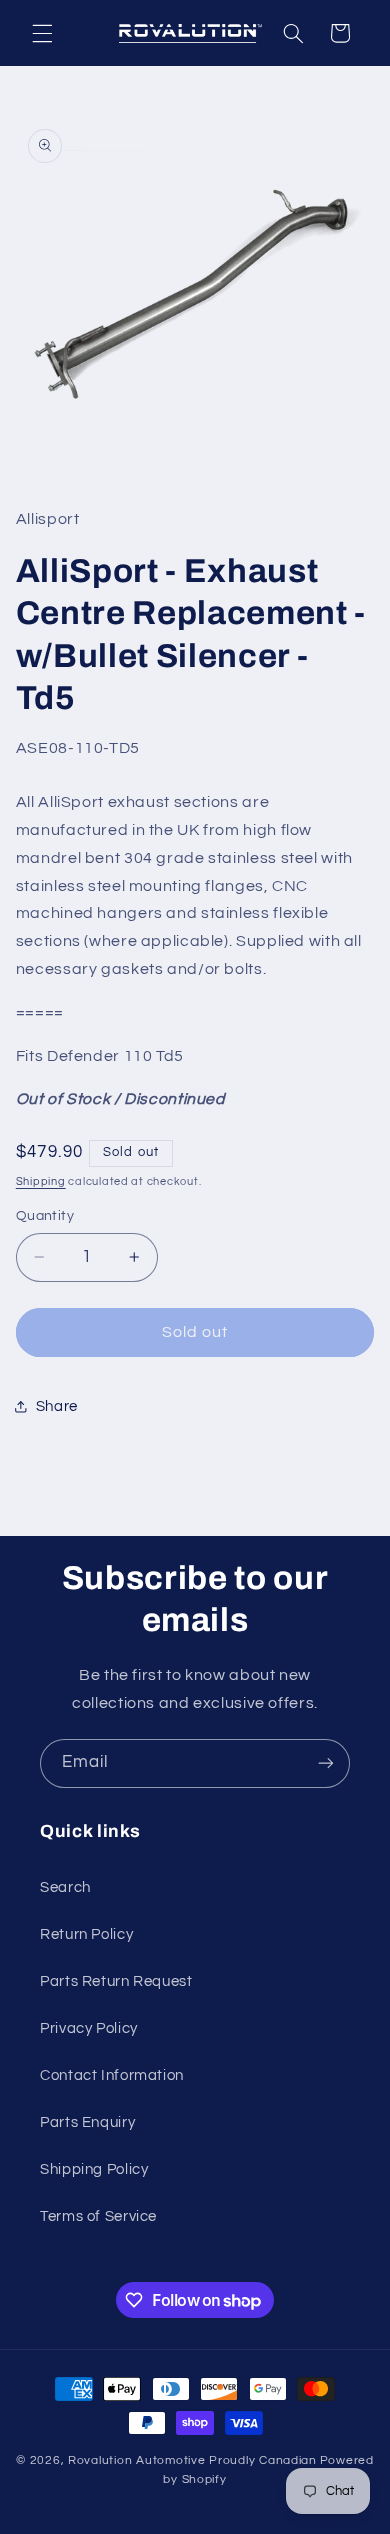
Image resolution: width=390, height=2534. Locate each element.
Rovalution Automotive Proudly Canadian (192, 2460)
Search (65, 1887)
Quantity (45, 1216)
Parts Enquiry (87, 2122)
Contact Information (112, 2075)
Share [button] (57, 1406)
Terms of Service (98, 2216)
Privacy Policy (89, 2028)
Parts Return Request (116, 1981)
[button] (42, 33)
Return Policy (86, 1934)
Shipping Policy (94, 2169)
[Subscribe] (326, 1763)
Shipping (41, 1181)
